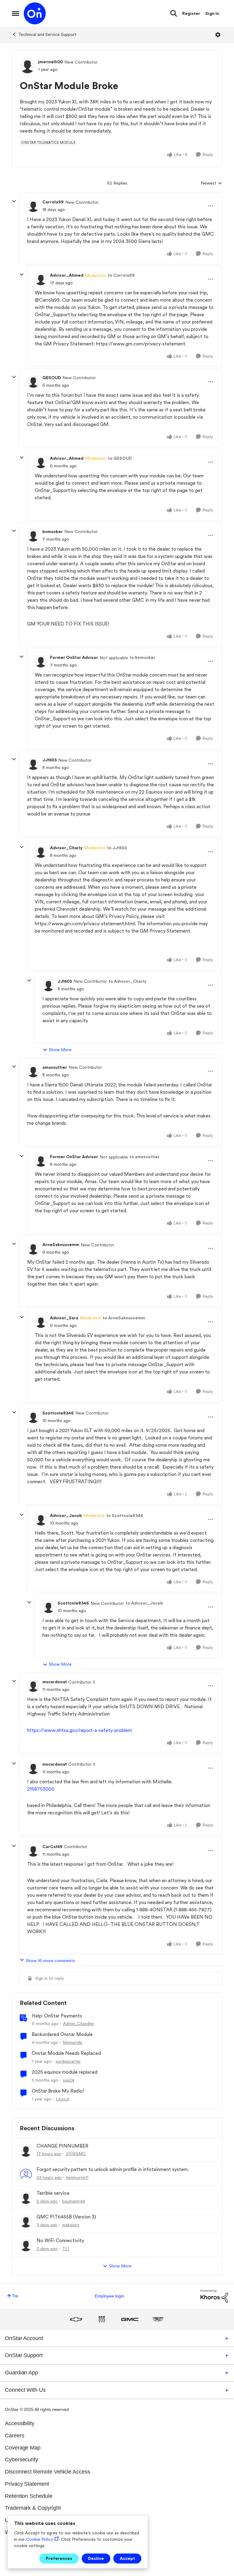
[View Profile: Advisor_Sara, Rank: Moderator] (41, 1322)
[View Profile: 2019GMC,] (26, 2151)
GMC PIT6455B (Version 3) (66, 2217)
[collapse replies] (14, 201)
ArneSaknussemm (61, 1245)
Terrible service (53, 2193)
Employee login (110, 2296)
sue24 (69, 2080)
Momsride (73, 2042)
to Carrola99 (121, 275)
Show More (60, 1050)
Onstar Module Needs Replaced (66, 2053)
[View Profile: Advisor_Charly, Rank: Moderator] (41, 852)
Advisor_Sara (64, 1318)
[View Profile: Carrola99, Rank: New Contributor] (33, 206)
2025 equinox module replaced (65, 2072)
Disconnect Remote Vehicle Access (48, 2472)
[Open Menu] (218, 35)
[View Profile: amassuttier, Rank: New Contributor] (33, 1071)
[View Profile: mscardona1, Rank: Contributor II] (33, 1686)
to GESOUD (120, 458)
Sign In (212, 13)
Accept (127, 2558)
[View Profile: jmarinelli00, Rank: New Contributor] (27, 66)
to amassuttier (145, 1157)
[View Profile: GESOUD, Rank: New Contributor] (33, 382)
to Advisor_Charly (128, 981)
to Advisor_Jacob (144, 1603)
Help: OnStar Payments (57, 2016)
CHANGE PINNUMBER (62, 2146)
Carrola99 (53, 202)
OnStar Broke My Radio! (58, 2091)
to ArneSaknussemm (124, 1318)
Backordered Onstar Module (62, 2034)
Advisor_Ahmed (67, 275)
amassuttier (55, 1067)
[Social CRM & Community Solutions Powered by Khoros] (214, 2296)
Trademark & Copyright (33, 2508)
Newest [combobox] (211, 184)
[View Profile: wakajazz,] (26, 2221)
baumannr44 (74, 2201)
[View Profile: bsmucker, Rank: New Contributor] (33, 535)
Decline (96, 2558)
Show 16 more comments (50, 1961)
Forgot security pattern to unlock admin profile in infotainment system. (113, 2169)
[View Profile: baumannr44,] (26, 2198)
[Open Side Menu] (16, 13)
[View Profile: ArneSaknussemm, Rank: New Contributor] (33, 1248)
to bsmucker (142, 657)
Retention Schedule (29, 2496)
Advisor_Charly (66, 848)
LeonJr (63, 2099)
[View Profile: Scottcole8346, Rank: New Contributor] (33, 1417)
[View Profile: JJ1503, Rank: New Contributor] (33, 764)
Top (15, 2296)
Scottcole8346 (58, 1413)
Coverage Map (23, 2448)
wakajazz (71, 2225)
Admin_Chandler (79, 2024)
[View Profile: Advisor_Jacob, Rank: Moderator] (41, 1519)
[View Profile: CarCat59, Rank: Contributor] (33, 1851)
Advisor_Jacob (66, 1515)
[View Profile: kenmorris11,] (26, 2174)
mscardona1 (55, 1682)
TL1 (66, 2249)
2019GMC (76, 2154)
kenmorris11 (77, 2177)
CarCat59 (52, 1847)
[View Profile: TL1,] (26, 2245)
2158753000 (41, 1789)
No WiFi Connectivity (60, 2240)
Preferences (59, 2558)
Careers (15, 2436)
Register (191, 13)
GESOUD (52, 378)
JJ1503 (50, 760)
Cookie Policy (39, 2539)
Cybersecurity (21, 2460)
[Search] (174, 13)
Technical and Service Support (47, 34)
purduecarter (68, 2061)
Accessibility (20, 2423)
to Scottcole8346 (125, 1515)
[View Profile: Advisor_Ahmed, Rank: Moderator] (41, 279)
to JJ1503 (117, 848)
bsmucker (53, 531)
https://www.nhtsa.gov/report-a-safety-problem (80, 1730)
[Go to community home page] (35, 13)
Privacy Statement (27, 2484)
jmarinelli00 (50, 62)
